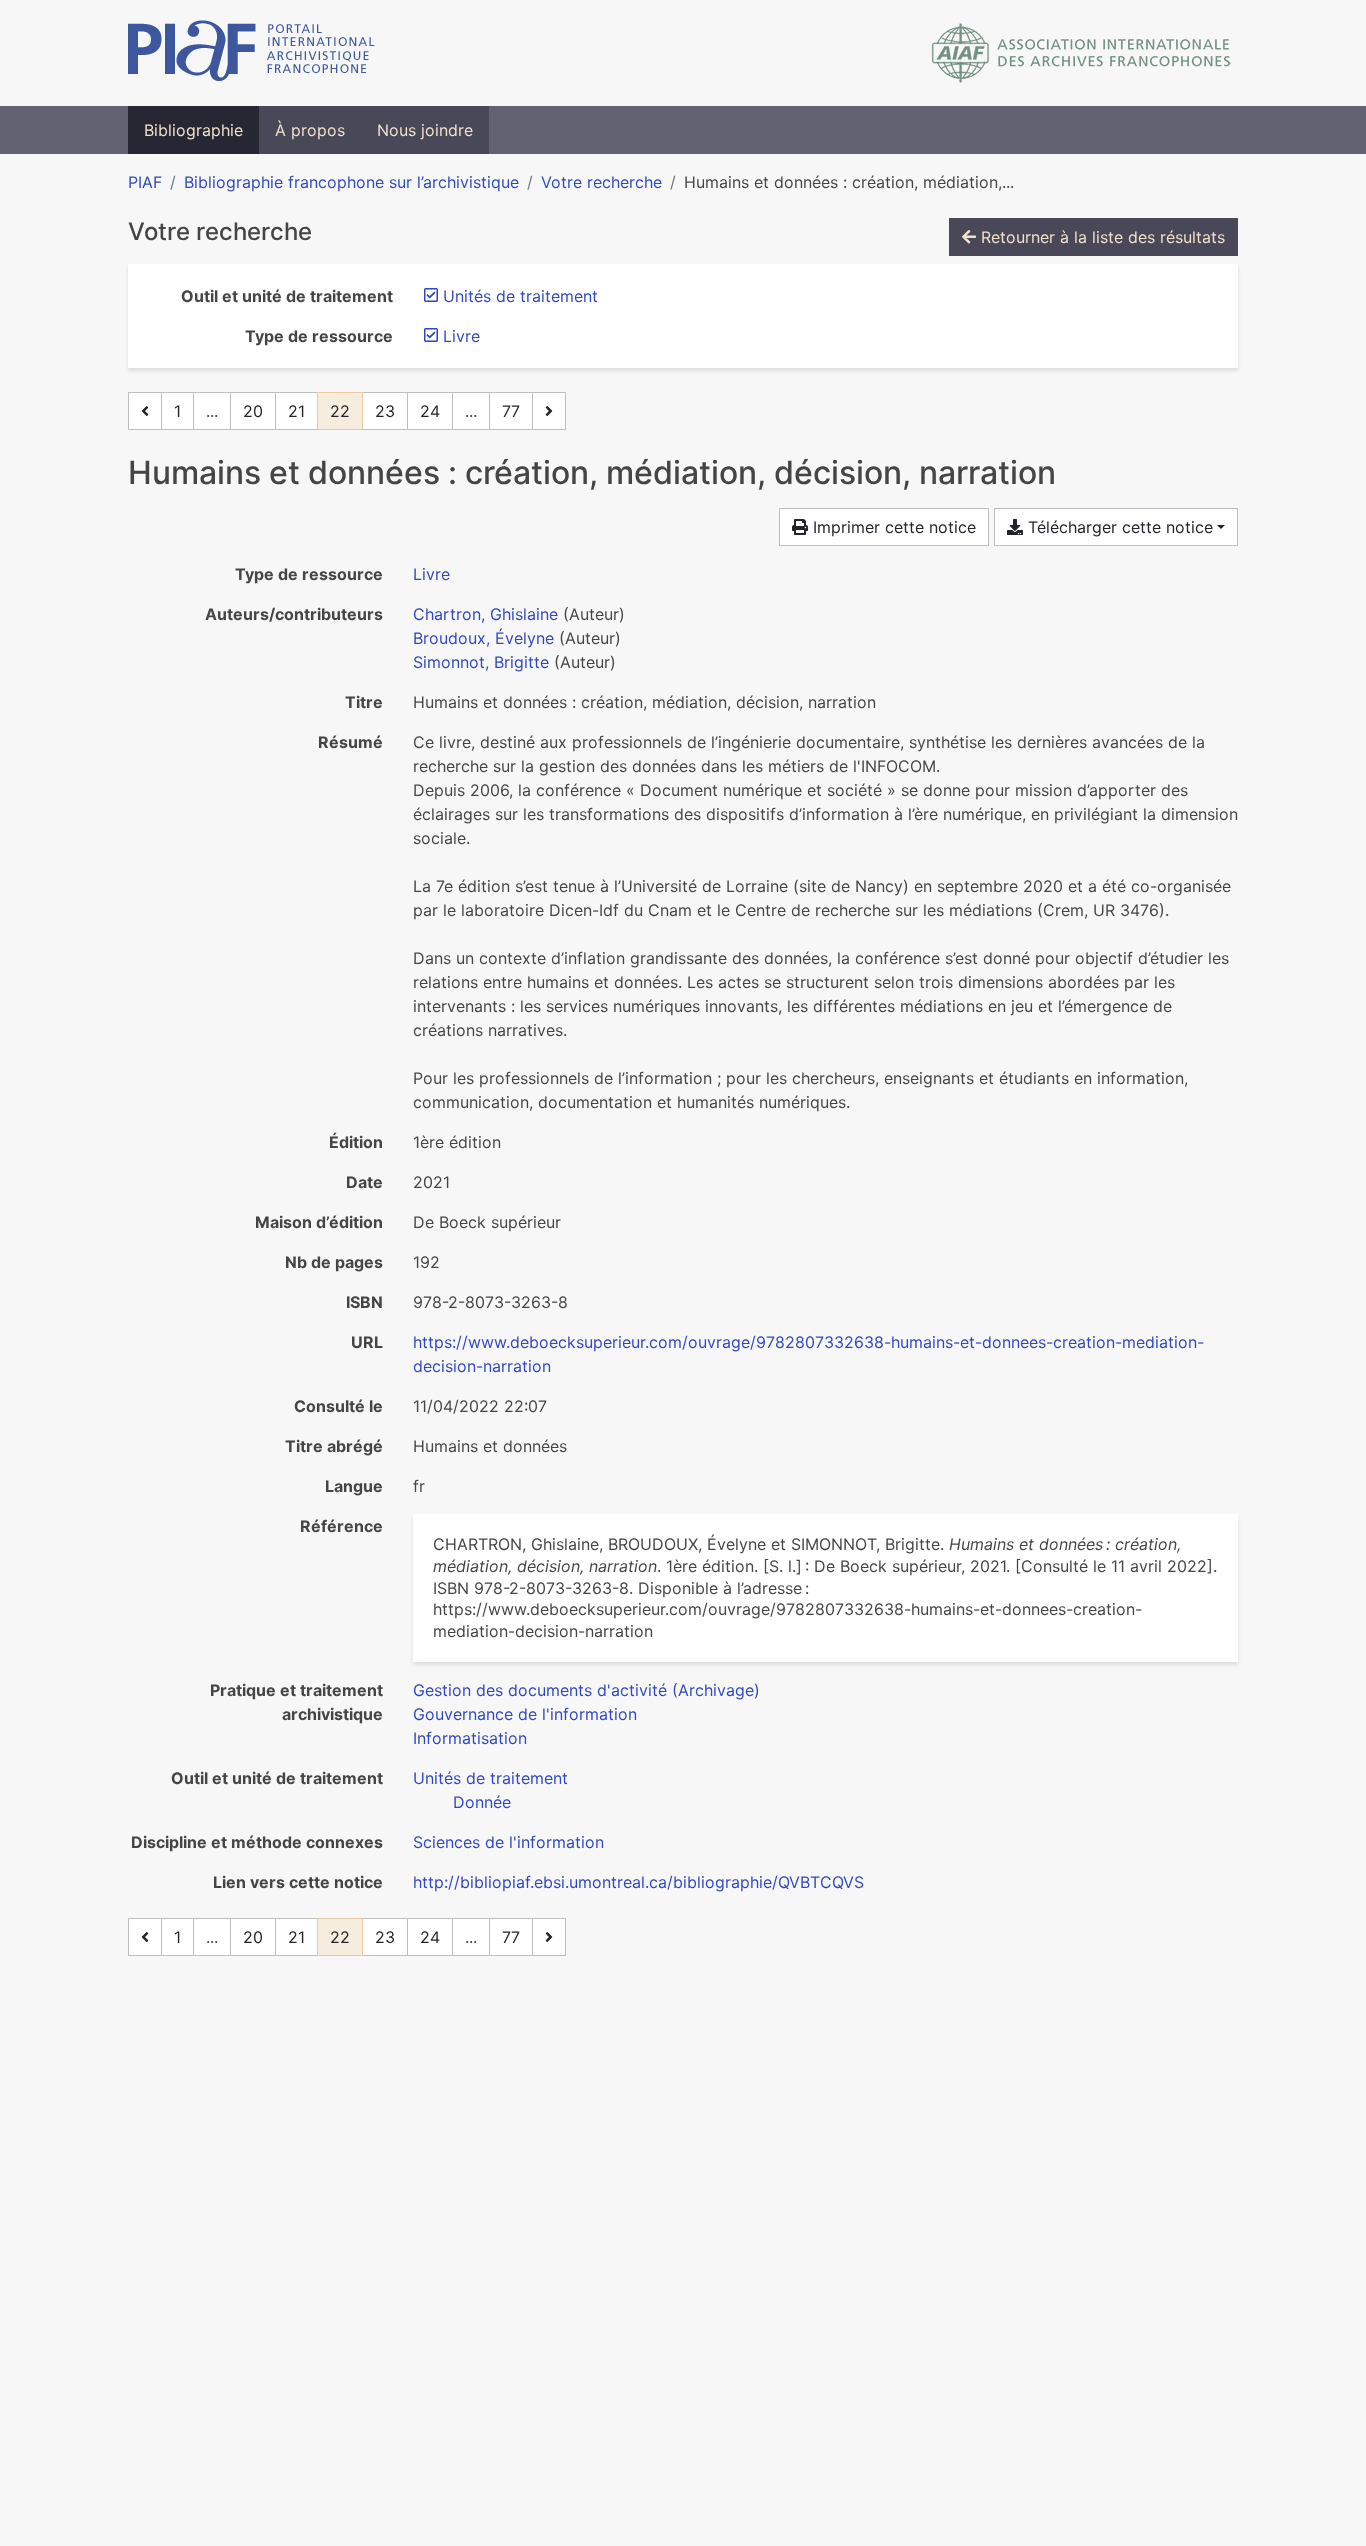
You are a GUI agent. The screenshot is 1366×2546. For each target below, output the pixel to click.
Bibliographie (193, 130)
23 (385, 411)
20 (253, 411)
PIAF (145, 182)
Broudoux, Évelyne (483, 638)
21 (296, 411)
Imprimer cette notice (892, 527)
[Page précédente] (145, 411)
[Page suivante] (549, 411)
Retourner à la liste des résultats (1100, 237)
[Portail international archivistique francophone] (251, 53)
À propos (310, 130)
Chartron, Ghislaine (485, 614)
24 (430, 411)
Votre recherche (601, 182)
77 (511, 411)
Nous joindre (425, 130)
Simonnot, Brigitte (481, 662)
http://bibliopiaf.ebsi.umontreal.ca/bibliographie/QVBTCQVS (638, 1882)
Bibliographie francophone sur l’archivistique (351, 182)
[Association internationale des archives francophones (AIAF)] (1081, 53)
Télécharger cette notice (1118, 527)
